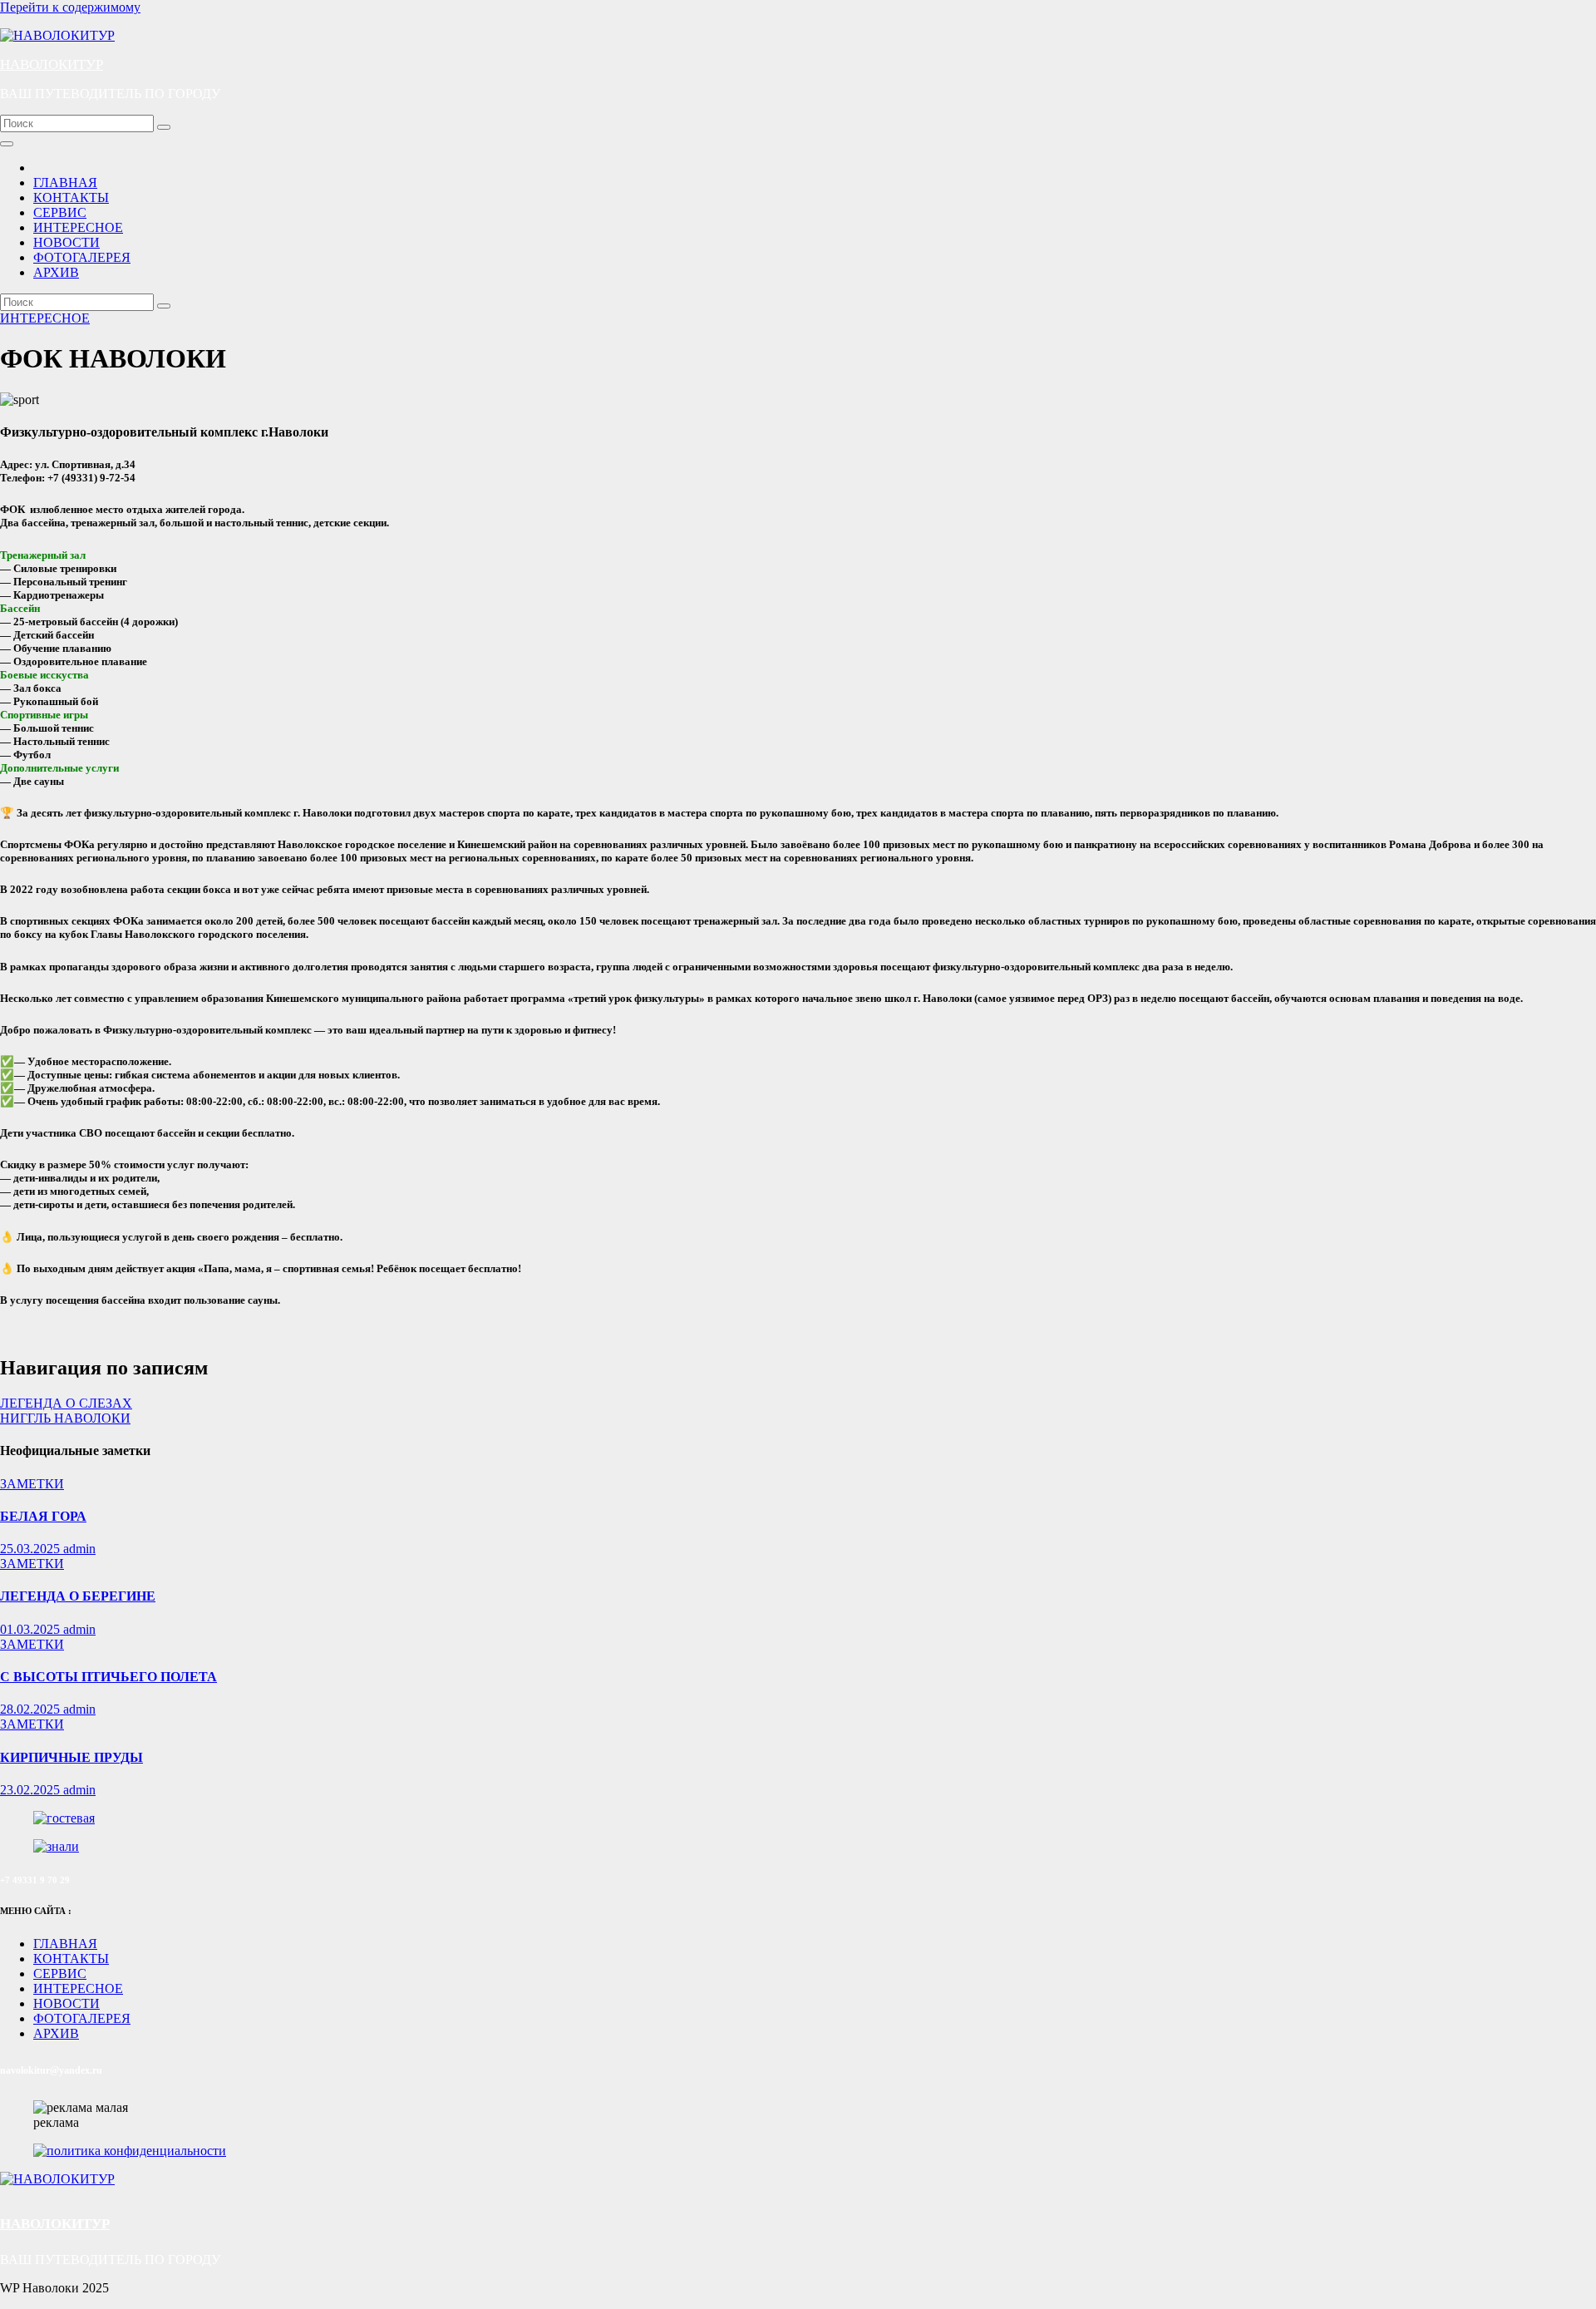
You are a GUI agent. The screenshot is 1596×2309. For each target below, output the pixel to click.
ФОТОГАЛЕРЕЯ (82, 257)
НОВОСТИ (66, 242)
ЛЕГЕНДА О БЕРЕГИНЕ (78, 1596)
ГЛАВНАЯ (65, 183)
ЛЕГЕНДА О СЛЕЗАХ (66, 1403)
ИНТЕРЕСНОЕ (78, 227)
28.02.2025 (32, 1709)
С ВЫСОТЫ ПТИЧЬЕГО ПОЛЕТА (108, 1677)
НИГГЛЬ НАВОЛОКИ (65, 1418)
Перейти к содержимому (70, 7)
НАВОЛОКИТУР (52, 64)
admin (79, 1549)
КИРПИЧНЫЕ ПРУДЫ (71, 1757)
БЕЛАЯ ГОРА (43, 1516)
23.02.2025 (32, 1790)
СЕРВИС (60, 212)
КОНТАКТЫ (71, 197)
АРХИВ (56, 272)
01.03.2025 (32, 1629)
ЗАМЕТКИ (32, 1484)
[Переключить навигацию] (7, 144)
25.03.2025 (32, 1549)
